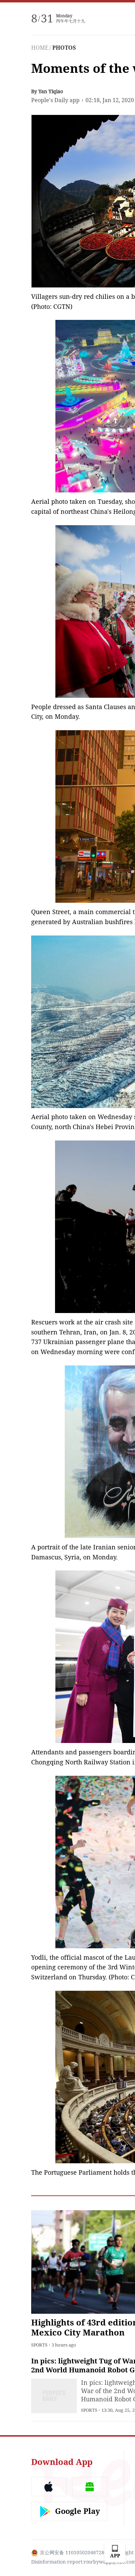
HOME (40, 48)
